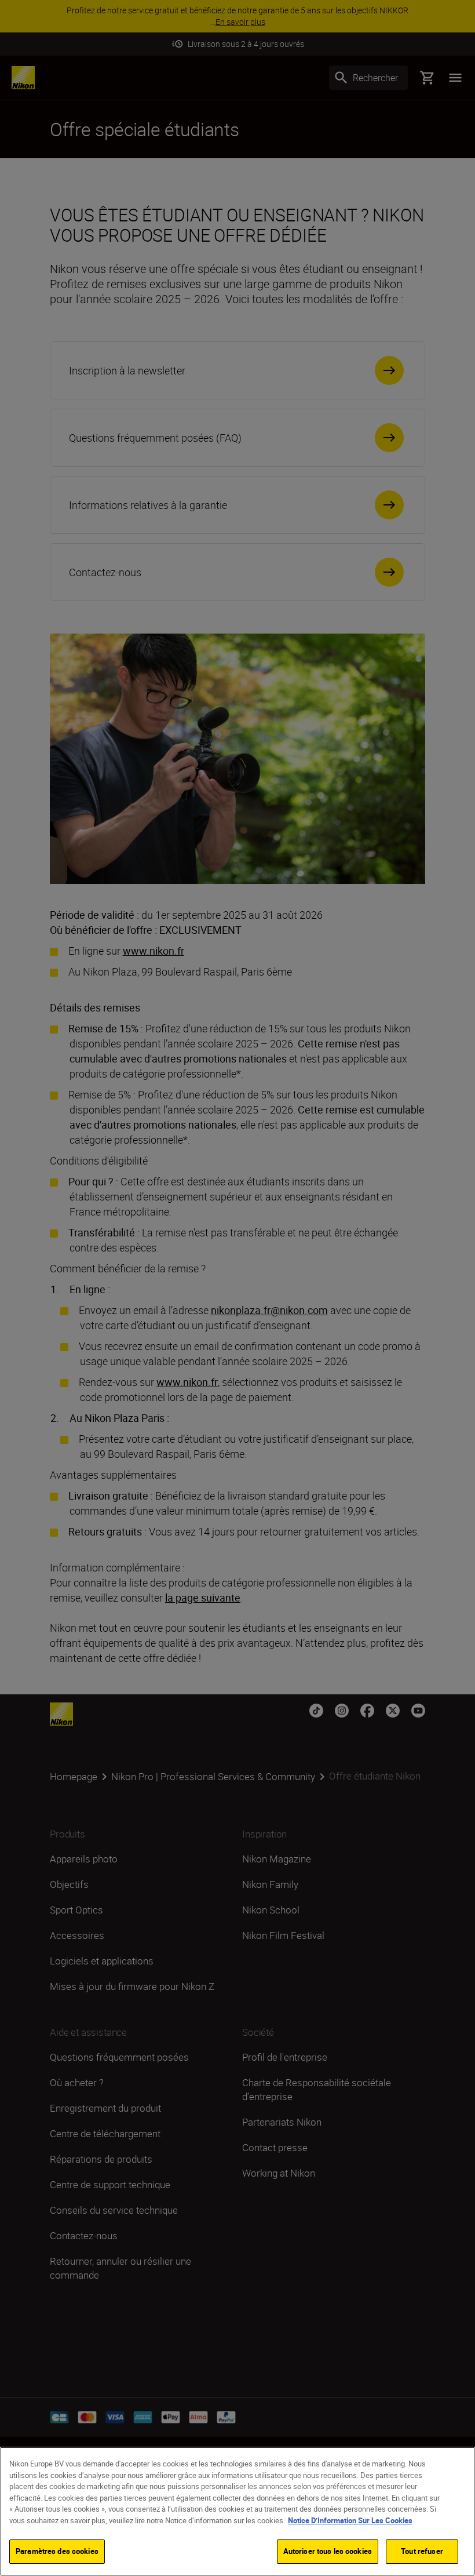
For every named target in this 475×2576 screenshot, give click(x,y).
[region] (237, 2511)
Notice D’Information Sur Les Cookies (350, 2520)
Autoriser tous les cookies (328, 2551)
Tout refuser (422, 2551)
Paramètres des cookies (57, 2551)
